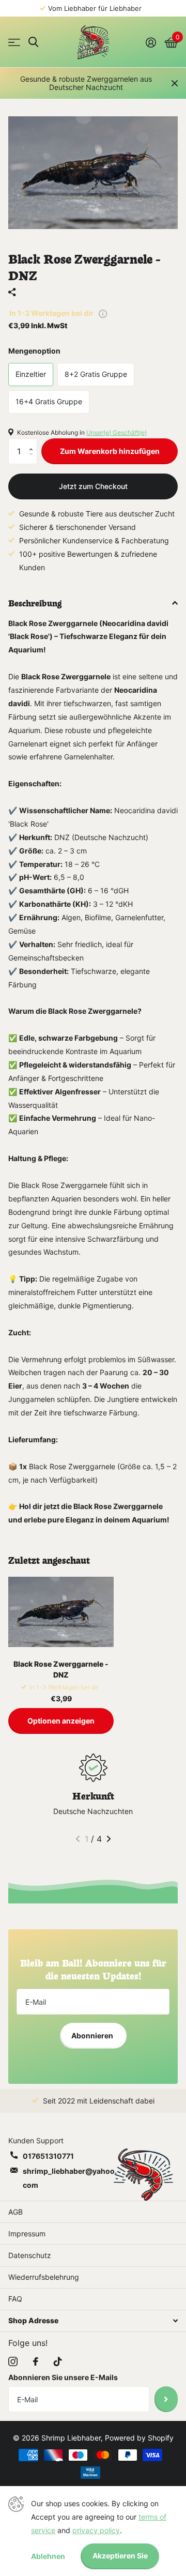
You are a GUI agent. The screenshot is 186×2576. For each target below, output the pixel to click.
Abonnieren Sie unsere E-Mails (63, 2377)
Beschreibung (35, 602)
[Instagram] (13, 2361)
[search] (33, 42)
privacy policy (96, 2530)
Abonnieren (93, 2036)
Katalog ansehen (14, 42)
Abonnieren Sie (166, 2399)
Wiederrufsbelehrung (44, 2277)
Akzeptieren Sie (120, 2556)
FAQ (15, 2299)
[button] (33, 442)
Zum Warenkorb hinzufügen (110, 451)
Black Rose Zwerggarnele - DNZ (61, 1669)
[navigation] (78, 1839)
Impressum (27, 2234)
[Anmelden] (151, 42)
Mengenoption (34, 351)
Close (175, 83)
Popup (103, 313)
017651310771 (48, 2156)
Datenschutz (30, 2255)
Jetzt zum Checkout (93, 486)
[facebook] (36, 2361)
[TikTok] (58, 2361)
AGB (16, 2212)
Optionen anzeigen (61, 1721)
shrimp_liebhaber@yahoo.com (70, 2178)
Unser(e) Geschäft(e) (117, 432)
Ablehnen (48, 2556)
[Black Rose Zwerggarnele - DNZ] (61, 1612)
